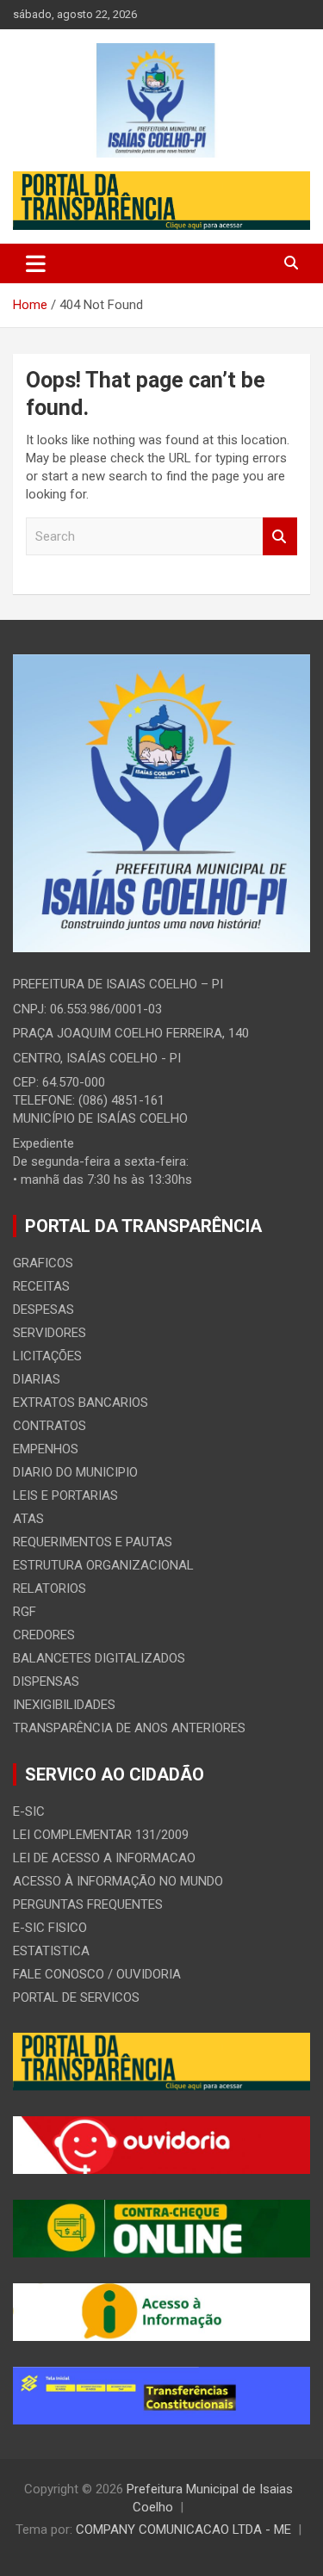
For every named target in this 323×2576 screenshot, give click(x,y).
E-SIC (29, 1811)
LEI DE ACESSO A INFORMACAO (104, 1858)
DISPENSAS (46, 1681)
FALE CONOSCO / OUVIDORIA (97, 1974)
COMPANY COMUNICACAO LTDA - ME (183, 2530)
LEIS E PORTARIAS (65, 1495)
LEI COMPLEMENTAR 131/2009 (101, 1835)
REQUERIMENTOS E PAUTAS (93, 1542)
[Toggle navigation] (36, 263)
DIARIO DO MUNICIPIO (75, 1472)
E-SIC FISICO (50, 1928)
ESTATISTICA (51, 1951)
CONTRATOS (50, 1426)
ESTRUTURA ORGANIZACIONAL (103, 1565)
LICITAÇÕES (47, 1356)
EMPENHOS (46, 1449)
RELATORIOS (50, 1588)
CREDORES (44, 1635)
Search (280, 537)
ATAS (28, 1519)
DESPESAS (43, 1310)
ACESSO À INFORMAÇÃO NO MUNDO (118, 1881)
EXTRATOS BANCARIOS (81, 1403)
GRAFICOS (43, 1263)
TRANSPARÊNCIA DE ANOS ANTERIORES (129, 1728)
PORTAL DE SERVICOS (76, 1997)
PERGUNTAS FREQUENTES (88, 1904)
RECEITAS (41, 1286)
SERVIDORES (50, 1333)
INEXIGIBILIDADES (64, 1705)
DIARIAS (37, 1379)
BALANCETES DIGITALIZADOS (99, 1658)
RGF (25, 1612)
